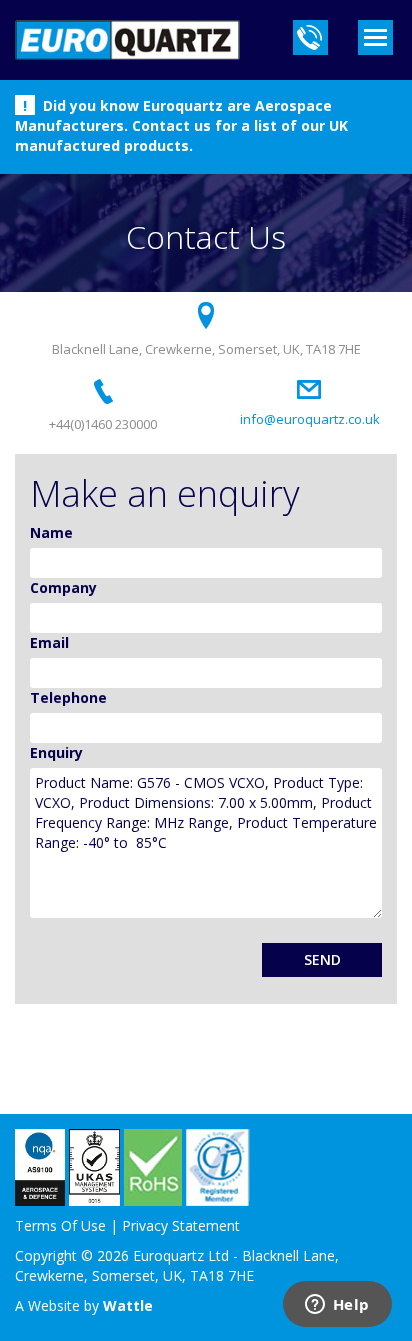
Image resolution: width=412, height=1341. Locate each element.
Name (51, 532)
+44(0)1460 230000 (103, 424)
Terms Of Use (60, 1225)
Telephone (68, 697)
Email (49, 642)
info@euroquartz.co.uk (310, 419)
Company (63, 587)
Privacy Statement (181, 1225)
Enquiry (56, 752)
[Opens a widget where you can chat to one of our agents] (337, 1306)
